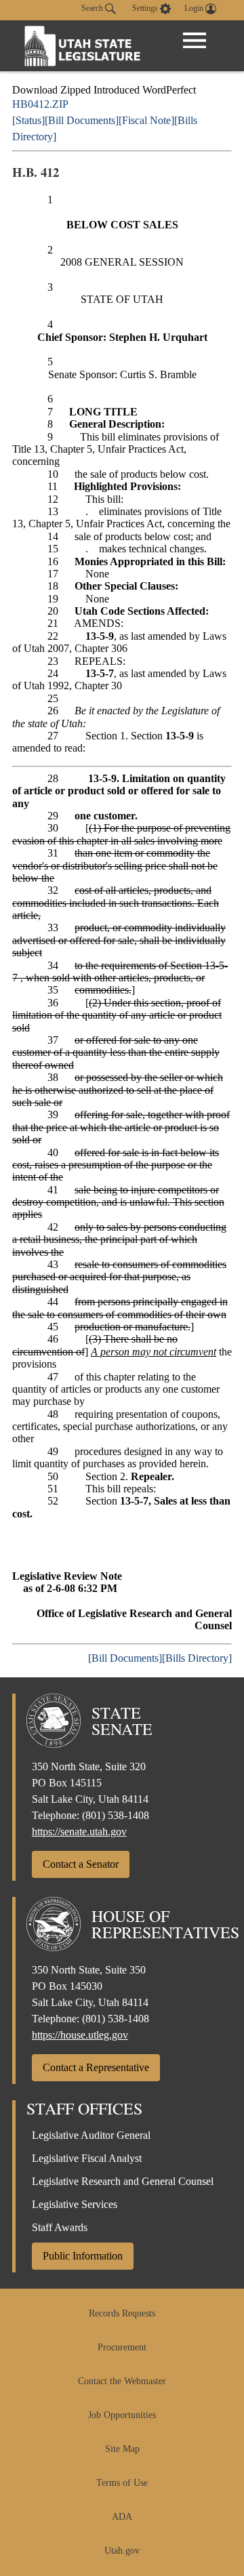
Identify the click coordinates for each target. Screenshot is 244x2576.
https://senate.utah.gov (79, 1832)
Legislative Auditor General (91, 2135)
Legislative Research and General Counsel (123, 2181)
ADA (122, 2517)
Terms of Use (122, 2483)
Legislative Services (75, 2204)
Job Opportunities (122, 2415)
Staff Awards (60, 2227)
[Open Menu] (195, 41)
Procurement (122, 2347)
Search (93, 8)
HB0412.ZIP (40, 104)
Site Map (122, 2449)
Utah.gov (122, 2551)
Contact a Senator (81, 1864)
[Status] (28, 120)
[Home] (83, 46)
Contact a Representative (96, 2067)
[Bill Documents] (82, 120)
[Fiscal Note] (146, 120)
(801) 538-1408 (116, 1815)
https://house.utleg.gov (80, 2035)
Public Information (83, 2256)
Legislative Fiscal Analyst (87, 2158)
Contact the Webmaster (122, 2381)
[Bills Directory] (197, 1658)
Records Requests (122, 2313)
